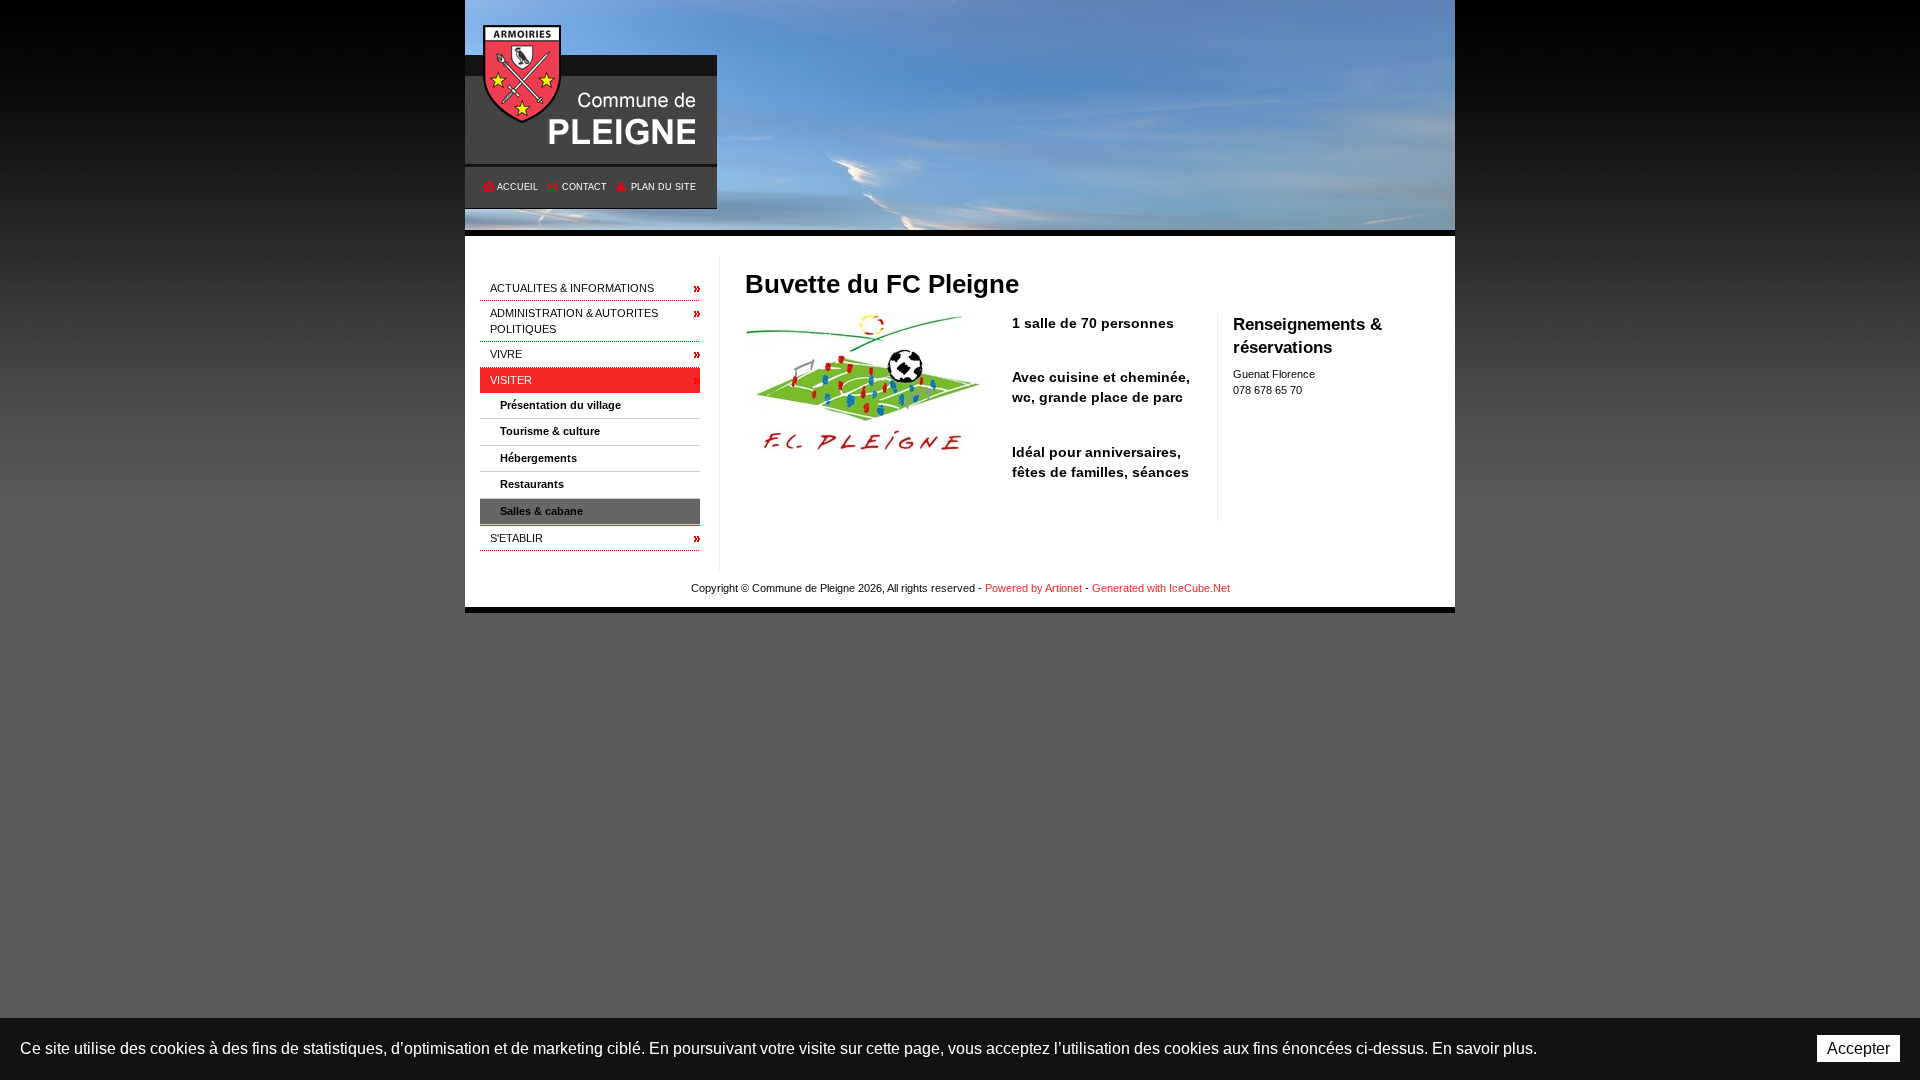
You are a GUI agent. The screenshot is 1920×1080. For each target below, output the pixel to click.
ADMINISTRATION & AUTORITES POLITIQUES (574, 320)
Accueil (517, 187)
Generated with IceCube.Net (1161, 588)
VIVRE (506, 354)
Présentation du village (560, 405)
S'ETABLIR (516, 538)
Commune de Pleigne (523, 75)
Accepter (1858, 1048)
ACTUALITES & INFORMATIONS (572, 288)
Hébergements (538, 458)
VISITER (511, 380)
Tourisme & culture (550, 431)
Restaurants (532, 484)
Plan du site (663, 187)
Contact (584, 187)
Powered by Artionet (1033, 588)
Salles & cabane (541, 511)
